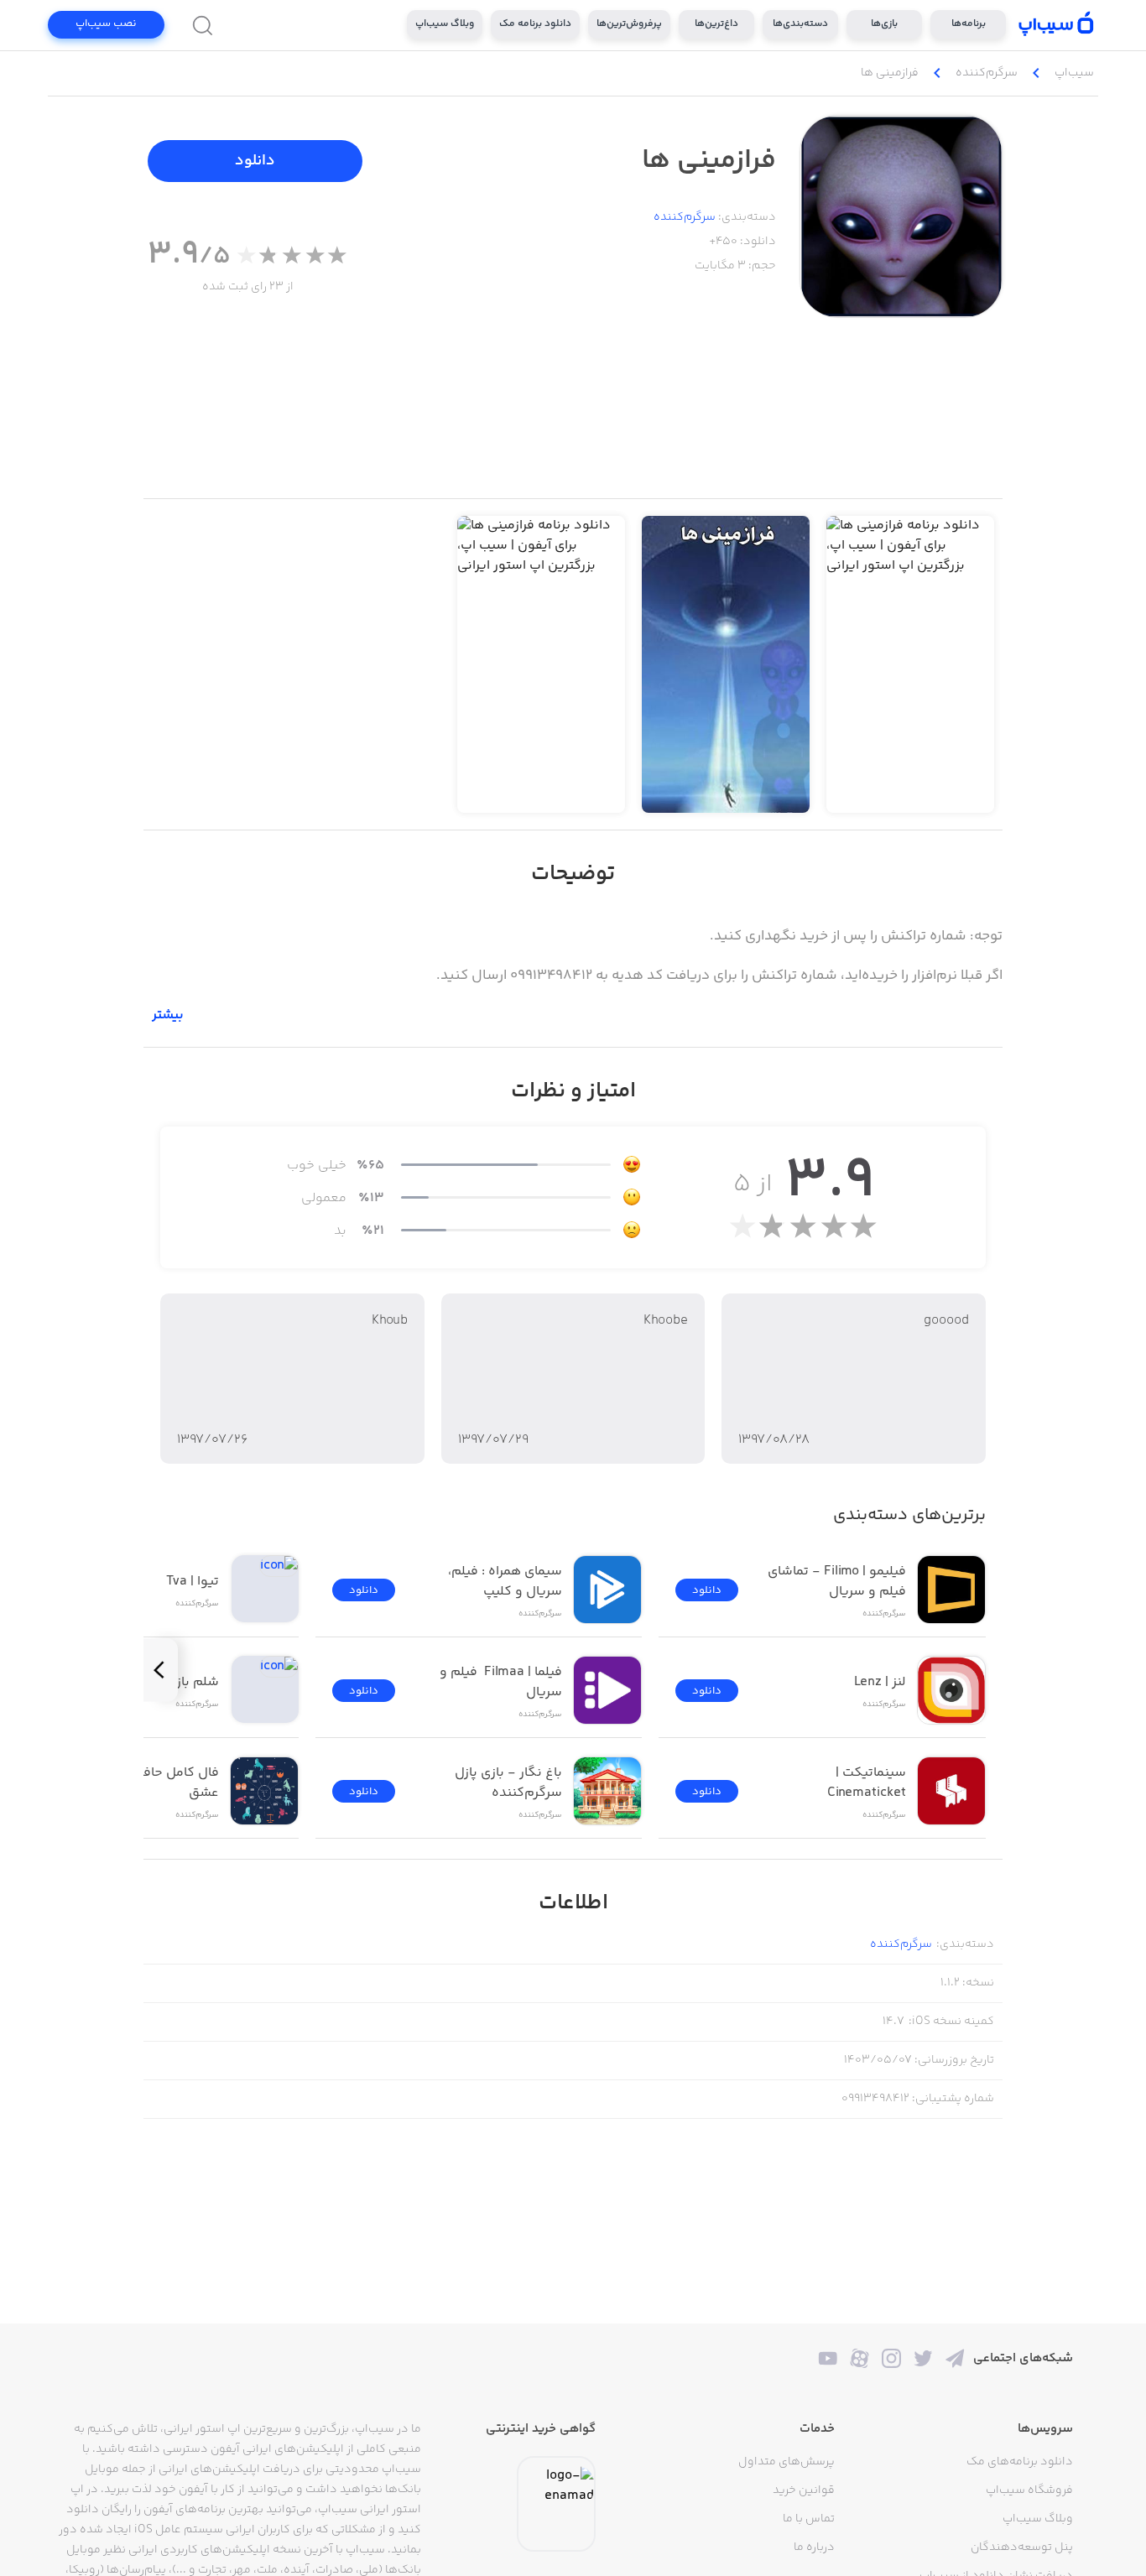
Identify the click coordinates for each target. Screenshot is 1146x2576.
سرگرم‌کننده (685, 217)
